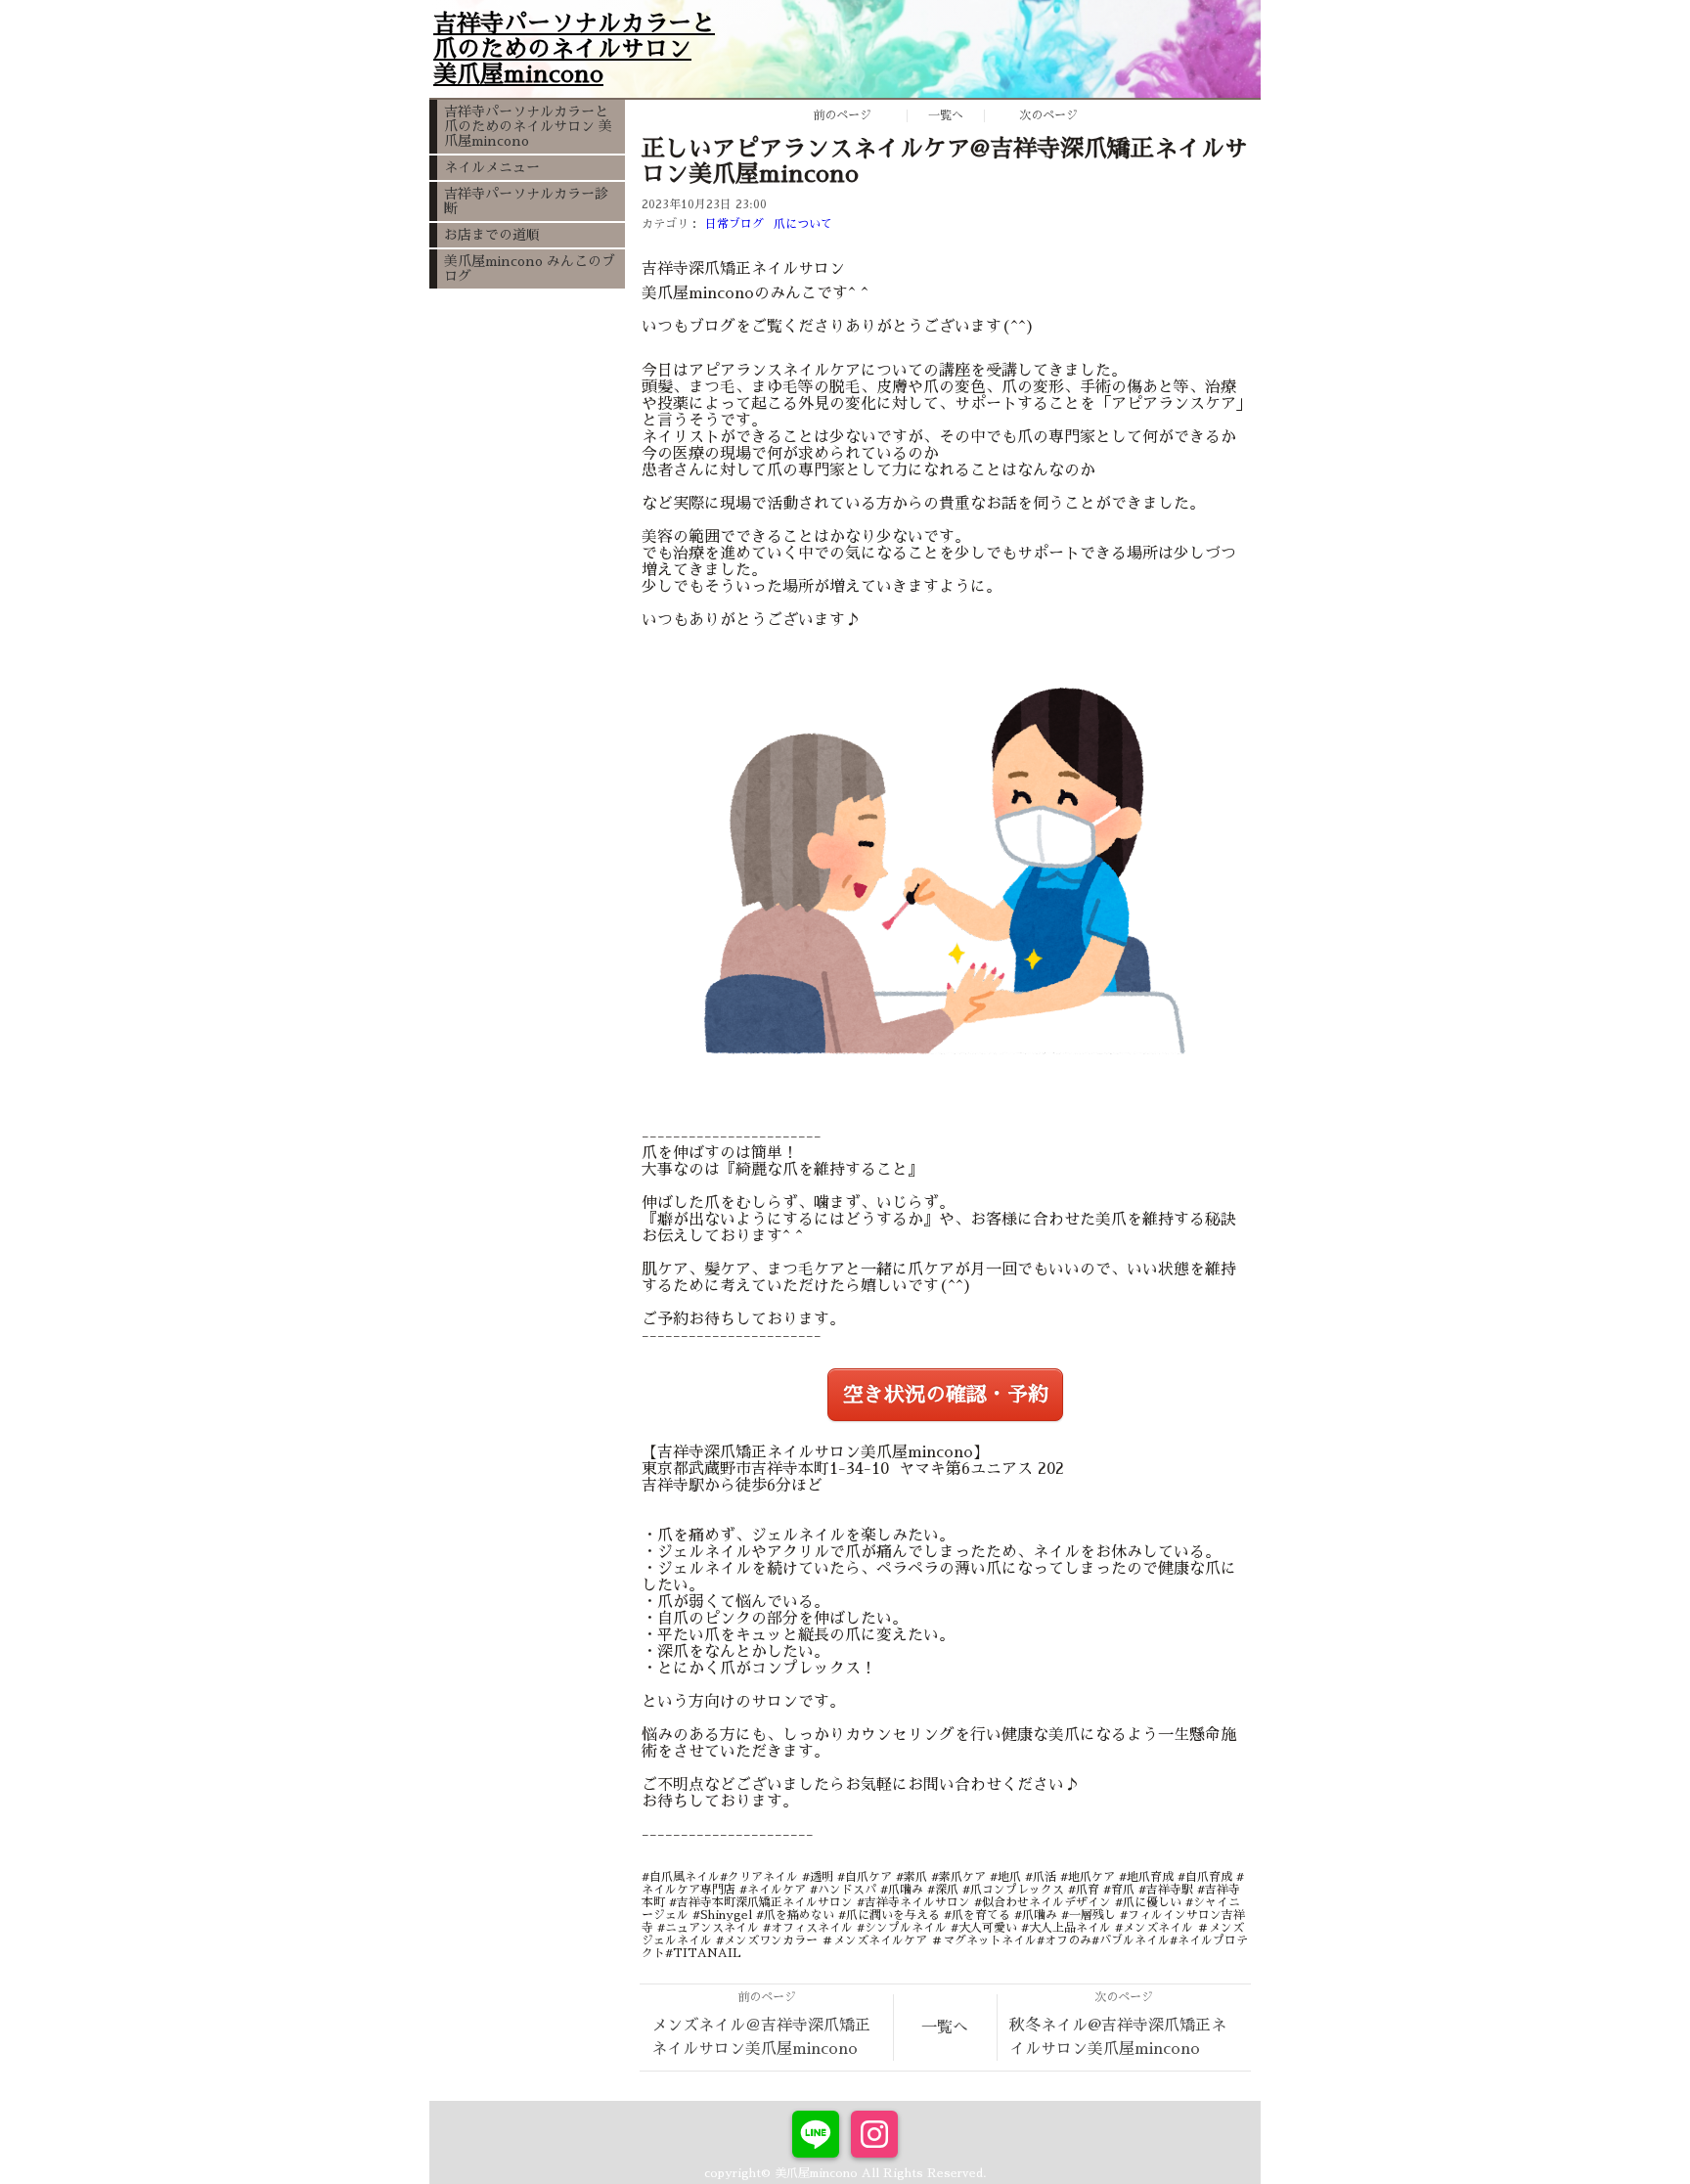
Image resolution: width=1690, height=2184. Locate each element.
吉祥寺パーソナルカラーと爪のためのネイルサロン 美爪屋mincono (528, 126)
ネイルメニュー (492, 167)
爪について (803, 224)
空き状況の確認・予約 (946, 1395)
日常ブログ (734, 224)
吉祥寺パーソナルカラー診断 (526, 201)
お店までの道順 (492, 235)
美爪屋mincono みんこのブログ (530, 268)
